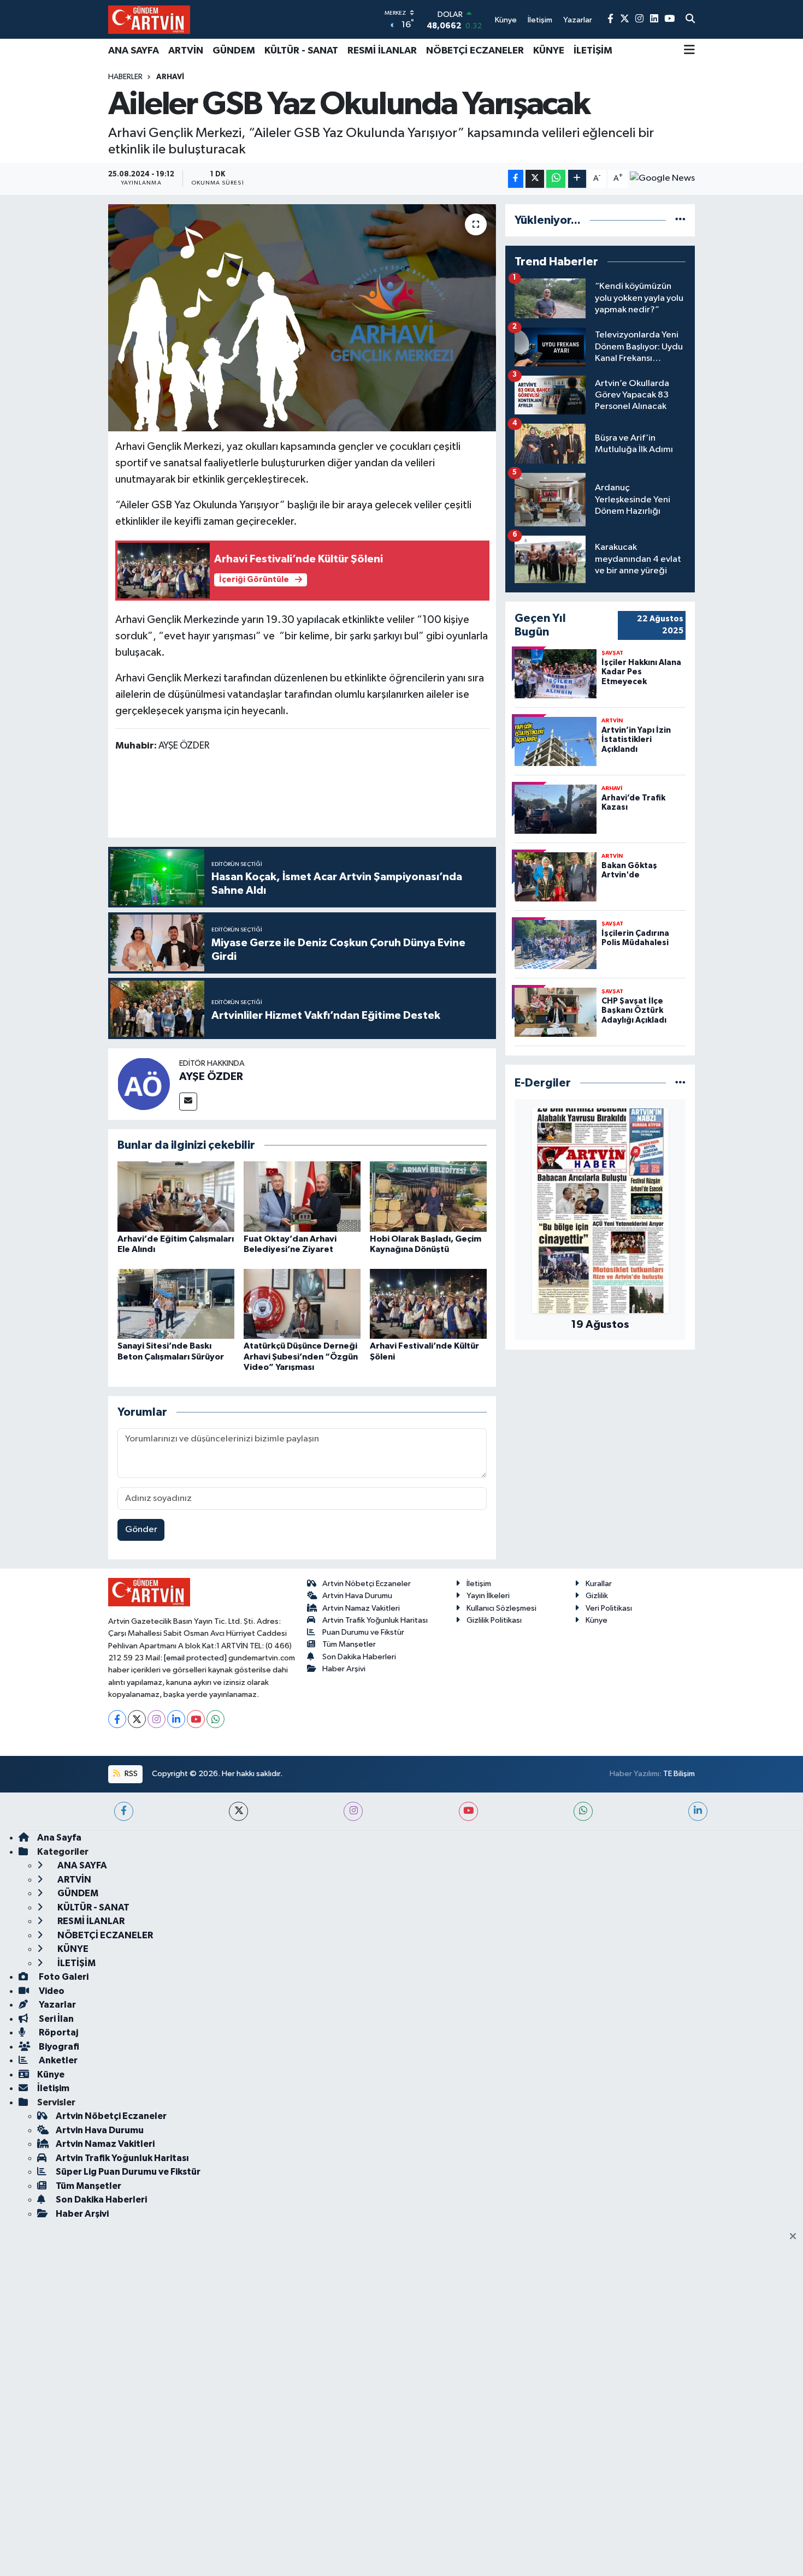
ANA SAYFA (134, 51)
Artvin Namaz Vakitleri (361, 1608)
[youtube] (468, 1811)
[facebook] (124, 1811)
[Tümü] (680, 220)
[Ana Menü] (689, 51)
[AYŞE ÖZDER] (144, 1084)
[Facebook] (117, 1719)
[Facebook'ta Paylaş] (516, 179)
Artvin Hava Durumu (357, 1596)
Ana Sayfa (59, 1838)
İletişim (479, 1584)
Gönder (141, 1530)
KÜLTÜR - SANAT (301, 51)
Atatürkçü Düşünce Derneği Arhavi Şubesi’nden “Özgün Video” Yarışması (301, 1356)
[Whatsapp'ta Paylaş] (556, 179)
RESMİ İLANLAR (382, 51)
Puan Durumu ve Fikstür (363, 1632)
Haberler (125, 77)
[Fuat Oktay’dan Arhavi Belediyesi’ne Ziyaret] (302, 1196)
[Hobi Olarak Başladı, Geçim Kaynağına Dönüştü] (428, 1196)
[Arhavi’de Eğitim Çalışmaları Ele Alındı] (176, 1196)
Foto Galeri (63, 1977)
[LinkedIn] (176, 1719)
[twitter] (238, 1811)
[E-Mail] (188, 1102)
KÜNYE (549, 51)
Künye (597, 1620)
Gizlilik (597, 1596)
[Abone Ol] (662, 179)
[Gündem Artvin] (149, 19)
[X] (137, 1719)
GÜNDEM (234, 51)
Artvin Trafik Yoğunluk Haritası (375, 1620)
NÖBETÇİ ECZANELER (475, 51)
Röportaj (58, 2032)
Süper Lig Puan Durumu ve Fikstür (128, 2172)
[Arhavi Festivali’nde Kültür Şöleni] (428, 1304)
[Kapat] (796, 2237)
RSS (130, 1774)
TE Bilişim (679, 1774)
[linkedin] (698, 1811)
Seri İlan (55, 2019)
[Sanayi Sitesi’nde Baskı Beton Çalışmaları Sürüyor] (176, 1304)
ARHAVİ (170, 77)
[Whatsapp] (215, 1719)
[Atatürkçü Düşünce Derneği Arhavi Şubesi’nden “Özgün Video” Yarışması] (302, 1304)
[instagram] (353, 1811)
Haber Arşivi (344, 1669)
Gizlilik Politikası (494, 1620)
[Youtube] (196, 1719)
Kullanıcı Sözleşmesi (501, 1608)
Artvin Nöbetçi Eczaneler (367, 1584)
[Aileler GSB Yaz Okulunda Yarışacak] (302, 318)
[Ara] (690, 20)
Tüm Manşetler (349, 1644)
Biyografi (58, 2047)
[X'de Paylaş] (535, 179)
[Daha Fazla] (577, 179)
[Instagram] (157, 1719)
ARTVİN (186, 51)
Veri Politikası (609, 1608)
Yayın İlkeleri (488, 1596)
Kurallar (599, 1584)
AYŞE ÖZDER (211, 1077)
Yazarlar (57, 2005)
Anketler (57, 2060)
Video (51, 1991)
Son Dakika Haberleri (359, 1657)
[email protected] (195, 1658)
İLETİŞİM (593, 51)
